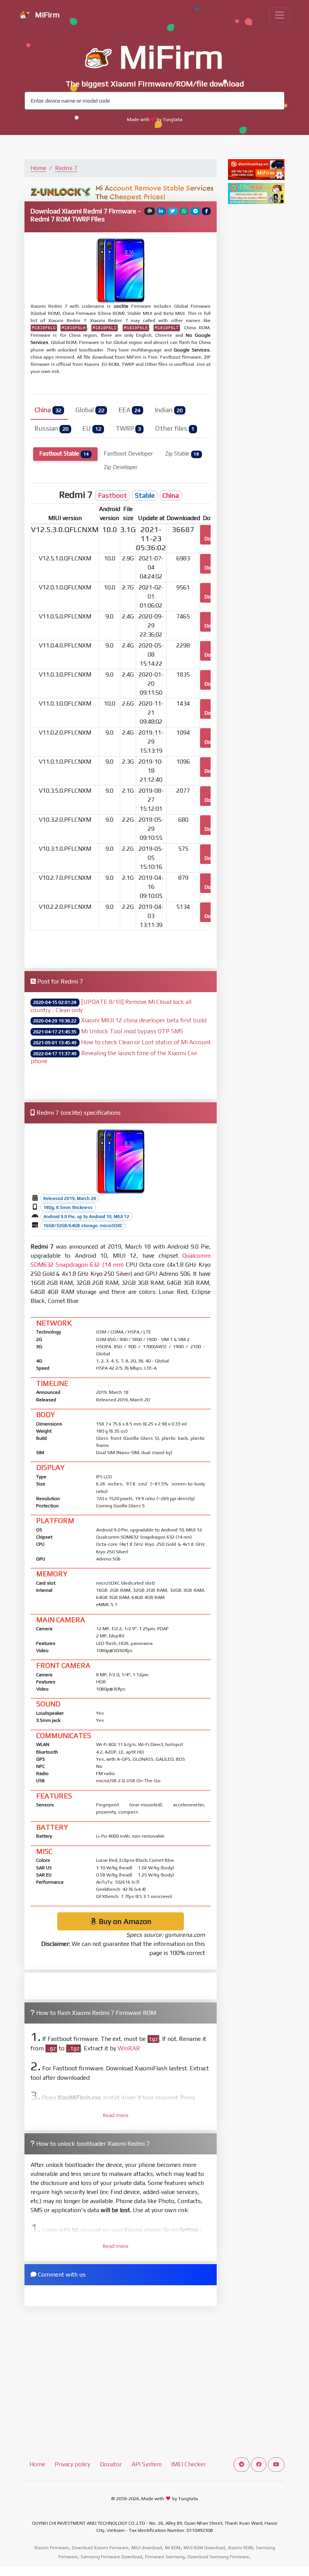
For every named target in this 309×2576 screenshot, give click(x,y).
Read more (116, 2115)
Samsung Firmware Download (111, 2557)
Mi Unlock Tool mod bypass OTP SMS (132, 1031)
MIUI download (147, 2548)
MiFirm (46, 15)
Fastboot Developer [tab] (128, 453)
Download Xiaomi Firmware (100, 2548)
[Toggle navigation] (280, 15)
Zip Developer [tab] (121, 467)
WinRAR (129, 2048)
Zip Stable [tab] (182, 453)
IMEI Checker (188, 2464)
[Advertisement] (121, 948)
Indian (169, 410)
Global (90, 410)
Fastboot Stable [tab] (64, 453)
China (48, 410)
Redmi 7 (66, 168)
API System (147, 2464)
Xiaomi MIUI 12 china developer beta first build (144, 1020)
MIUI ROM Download (204, 2548)
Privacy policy (72, 2464)
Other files (175, 428)
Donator (111, 2464)
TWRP (128, 428)
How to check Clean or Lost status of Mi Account (146, 1042)
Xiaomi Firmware (52, 2548)
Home (38, 168)
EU (92, 428)
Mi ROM (173, 2548)
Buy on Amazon (124, 1921)
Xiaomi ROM (240, 2548)
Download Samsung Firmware (218, 2557)
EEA (130, 410)
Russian (51, 428)
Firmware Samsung (165, 2557)
